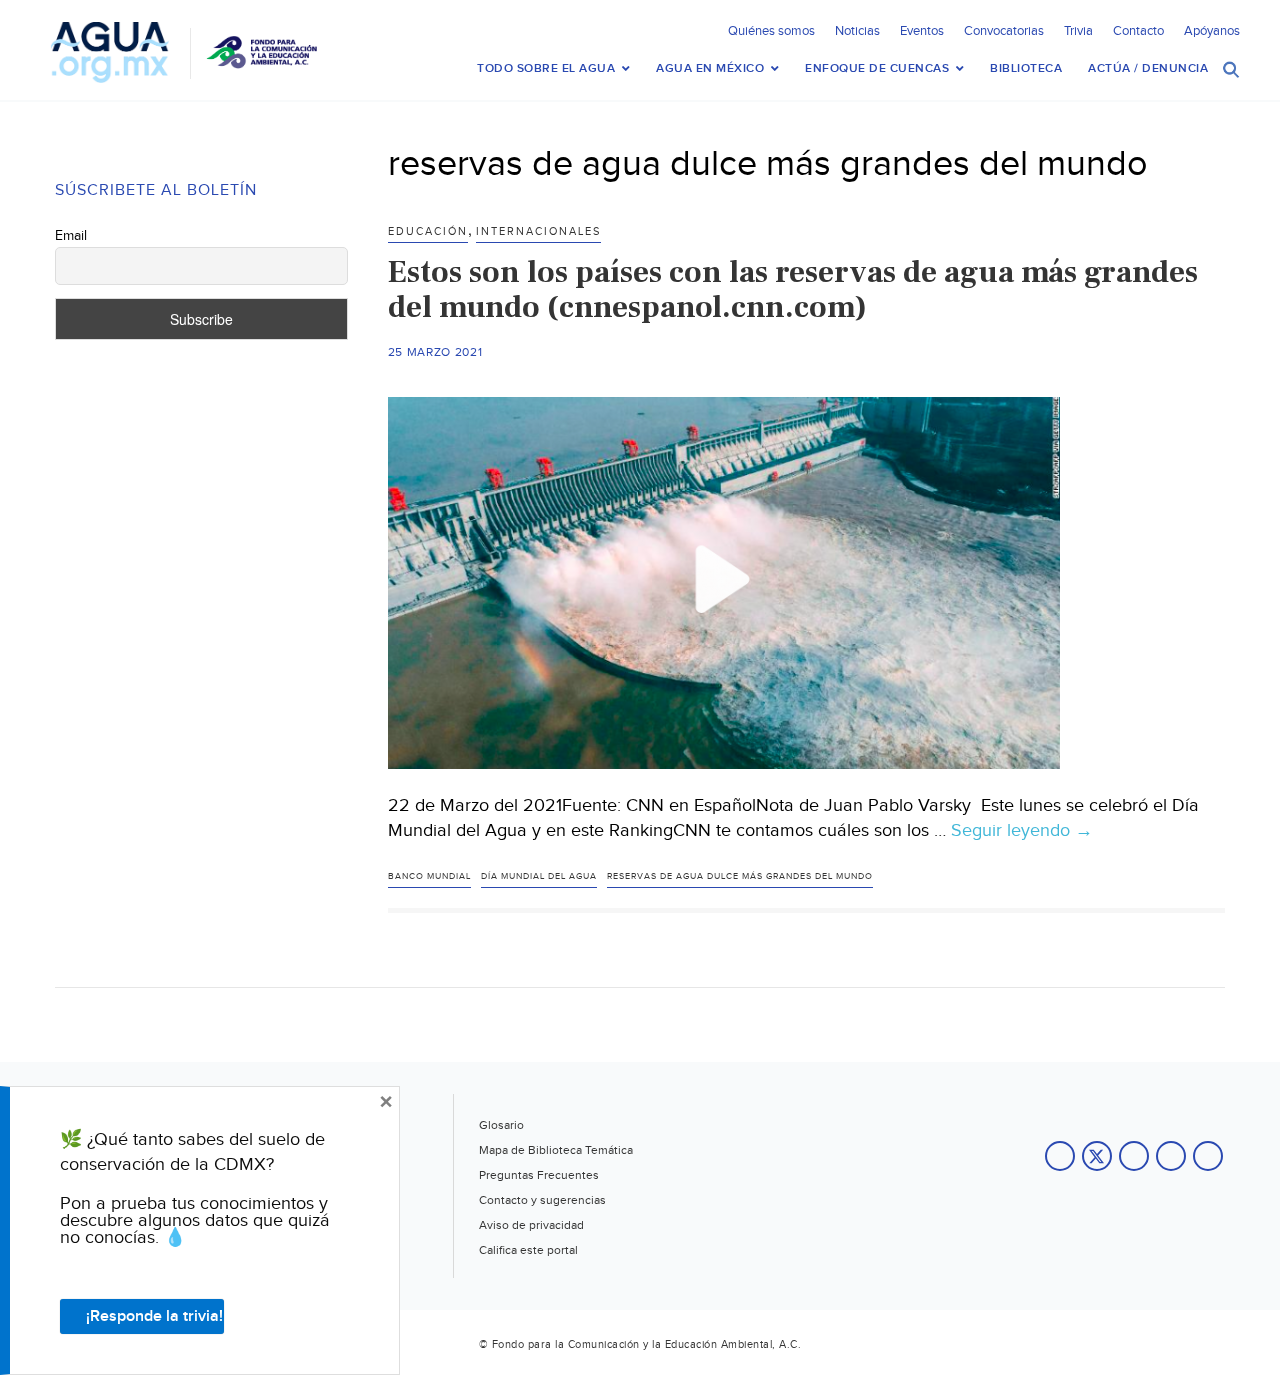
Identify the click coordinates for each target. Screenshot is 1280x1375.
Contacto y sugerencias (542, 1200)
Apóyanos (1212, 31)
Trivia (1078, 31)
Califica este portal (528, 1250)
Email (71, 236)
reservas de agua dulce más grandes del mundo (740, 876)
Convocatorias (1004, 31)
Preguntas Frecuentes (539, 1175)
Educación (428, 231)
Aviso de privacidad (531, 1225)
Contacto (1138, 31)
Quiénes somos (771, 31)
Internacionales (538, 231)
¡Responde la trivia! (154, 1316)
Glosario (501, 1125)
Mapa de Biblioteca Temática (556, 1150)
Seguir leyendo (1022, 831)
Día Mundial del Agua (539, 876)
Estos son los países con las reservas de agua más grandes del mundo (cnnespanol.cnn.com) (793, 289)
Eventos (922, 31)
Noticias (857, 31)
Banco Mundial (429, 876)
